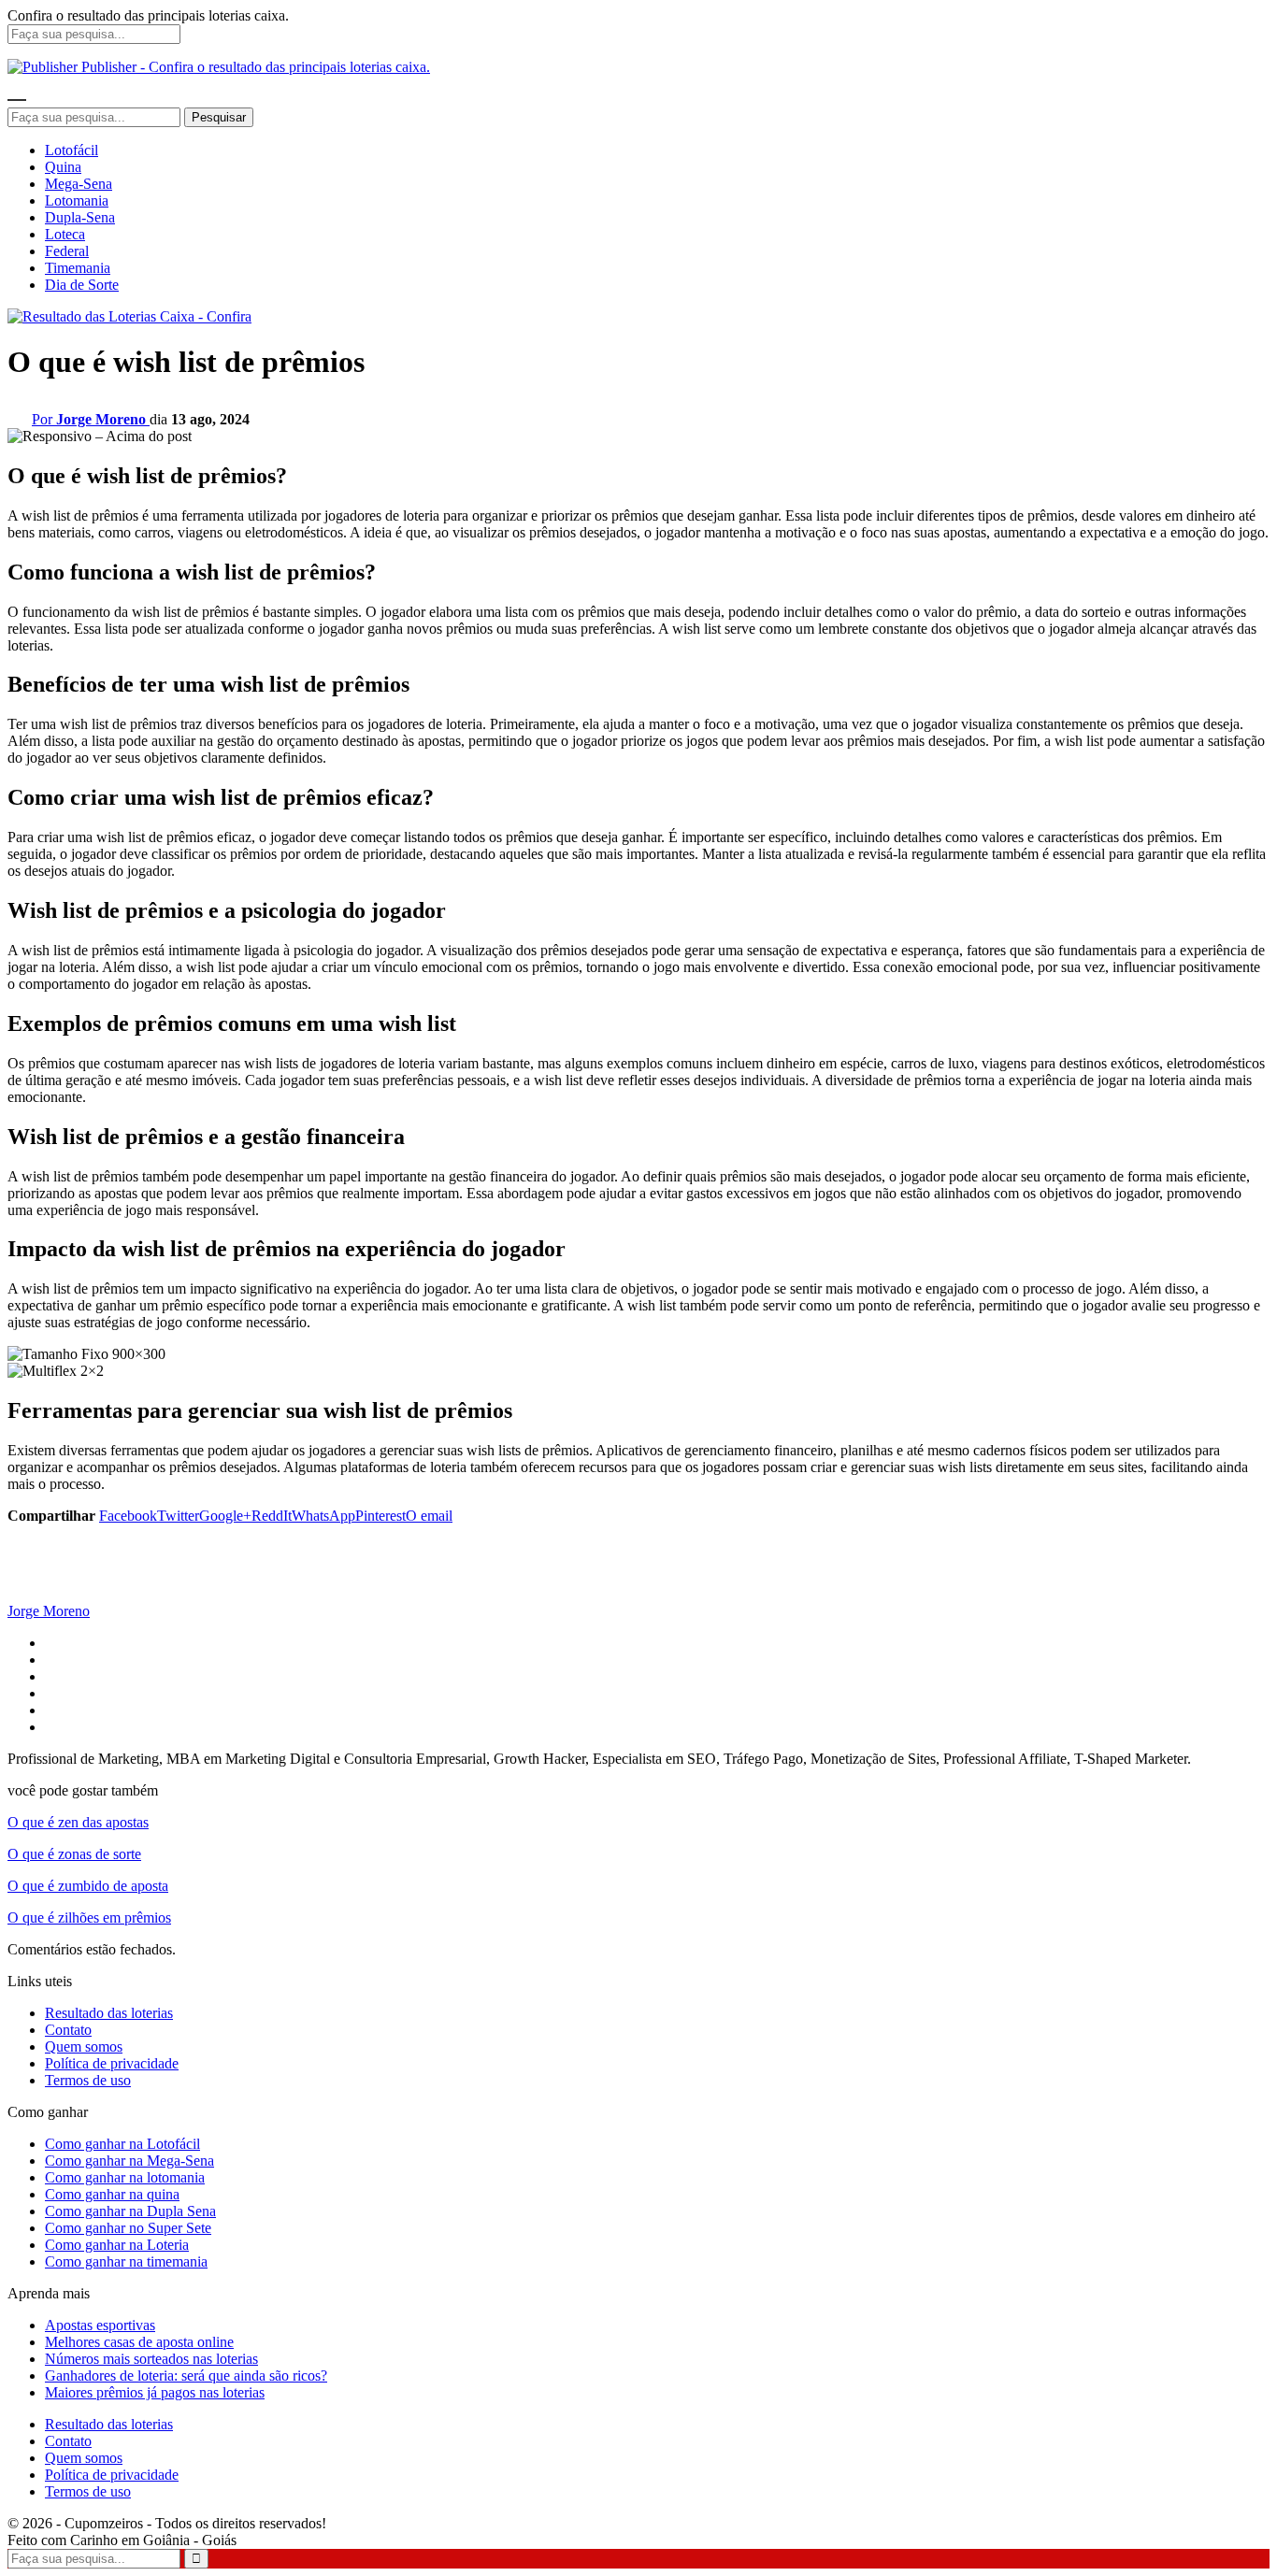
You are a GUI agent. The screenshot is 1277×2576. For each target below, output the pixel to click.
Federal (67, 251)
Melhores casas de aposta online (139, 2342)
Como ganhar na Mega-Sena (129, 2161)
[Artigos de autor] (45, 1594)
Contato (68, 2030)
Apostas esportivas (100, 2325)
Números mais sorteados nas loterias (151, 2359)
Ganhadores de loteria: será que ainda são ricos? (186, 2376)
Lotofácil (72, 150)
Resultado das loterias (109, 2013)
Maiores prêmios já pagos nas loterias (155, 2392)
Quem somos (84, 2046)
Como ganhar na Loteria (117, 2245)
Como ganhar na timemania (126, 2261)
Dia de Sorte (82, 285)
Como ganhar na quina (112, 2194)
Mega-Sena (79, 184)
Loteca (65, 234)
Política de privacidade (112, 2063)
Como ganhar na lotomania (125, 2177)
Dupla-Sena (80, 217)
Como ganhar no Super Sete (128, 2228)
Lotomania (77, 200)
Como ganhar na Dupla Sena (130, 2211)
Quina (63, 167)
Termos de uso (88, 2080)
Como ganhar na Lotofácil (122, 2144)
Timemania (78, 268)
